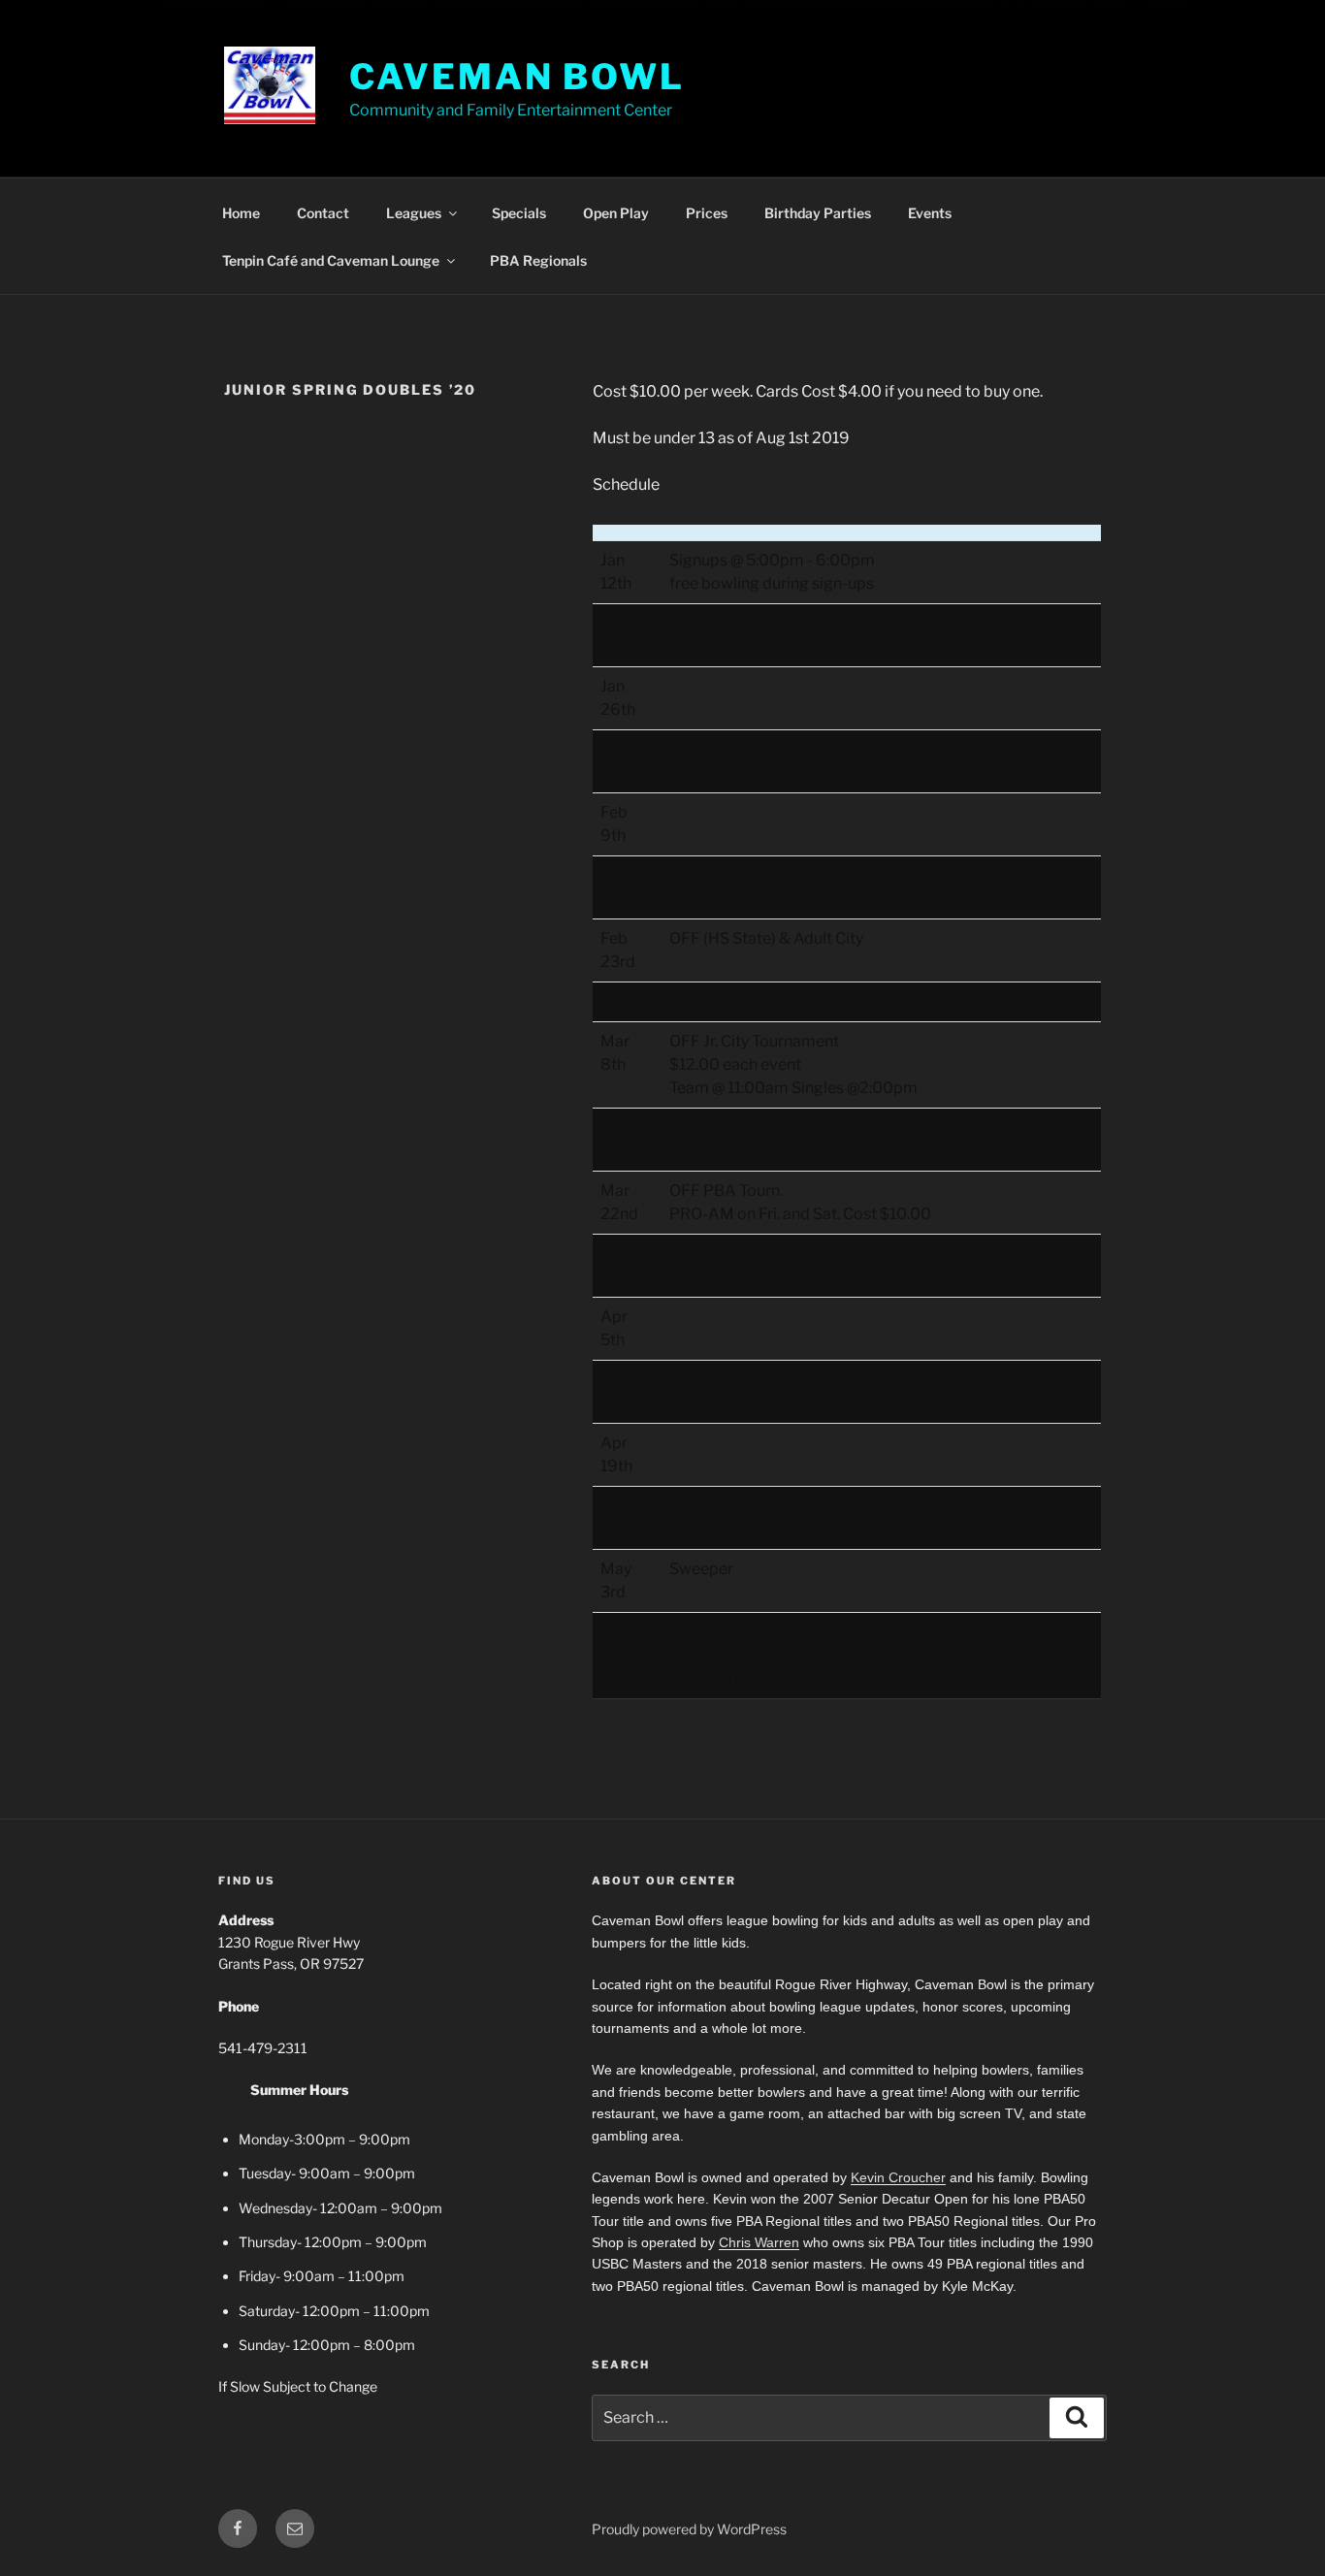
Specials (519, 213)
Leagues (414, 213)
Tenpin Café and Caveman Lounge (331, 260)
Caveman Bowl (517, 77)
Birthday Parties (818, 213)
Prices (707, 213)
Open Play (616, 213)
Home (241, 213)
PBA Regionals (538, 260)
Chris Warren (759, 2242)
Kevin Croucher (898, 2177)
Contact (323, 213)
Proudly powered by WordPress (689, 2529)
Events (930, 213)
